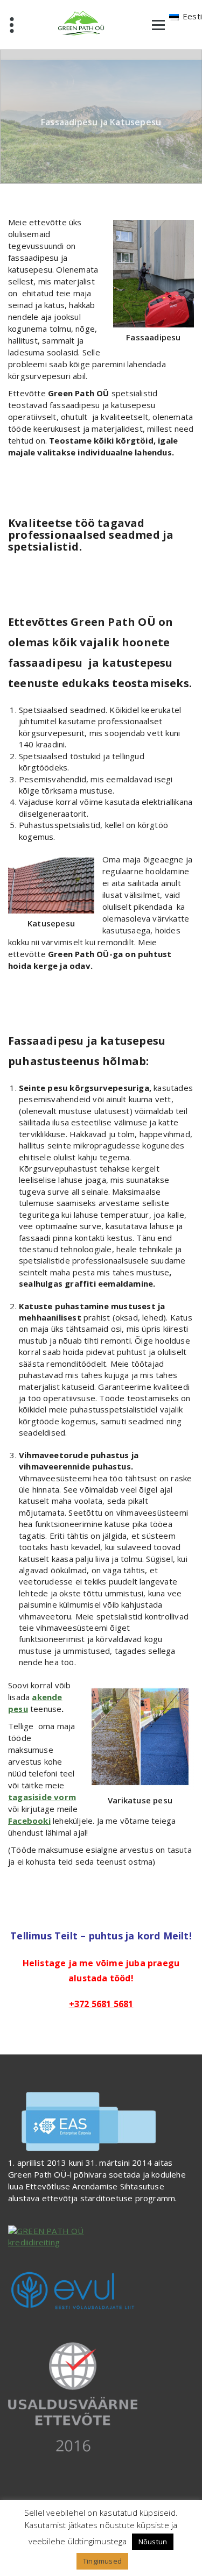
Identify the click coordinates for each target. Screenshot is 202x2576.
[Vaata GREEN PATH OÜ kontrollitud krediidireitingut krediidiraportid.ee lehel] (101, 2237)
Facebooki (29, 1821)
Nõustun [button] (153, 2542)
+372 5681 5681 (101, 2004)
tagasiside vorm (42, 1797)
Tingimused (102, 2561)
